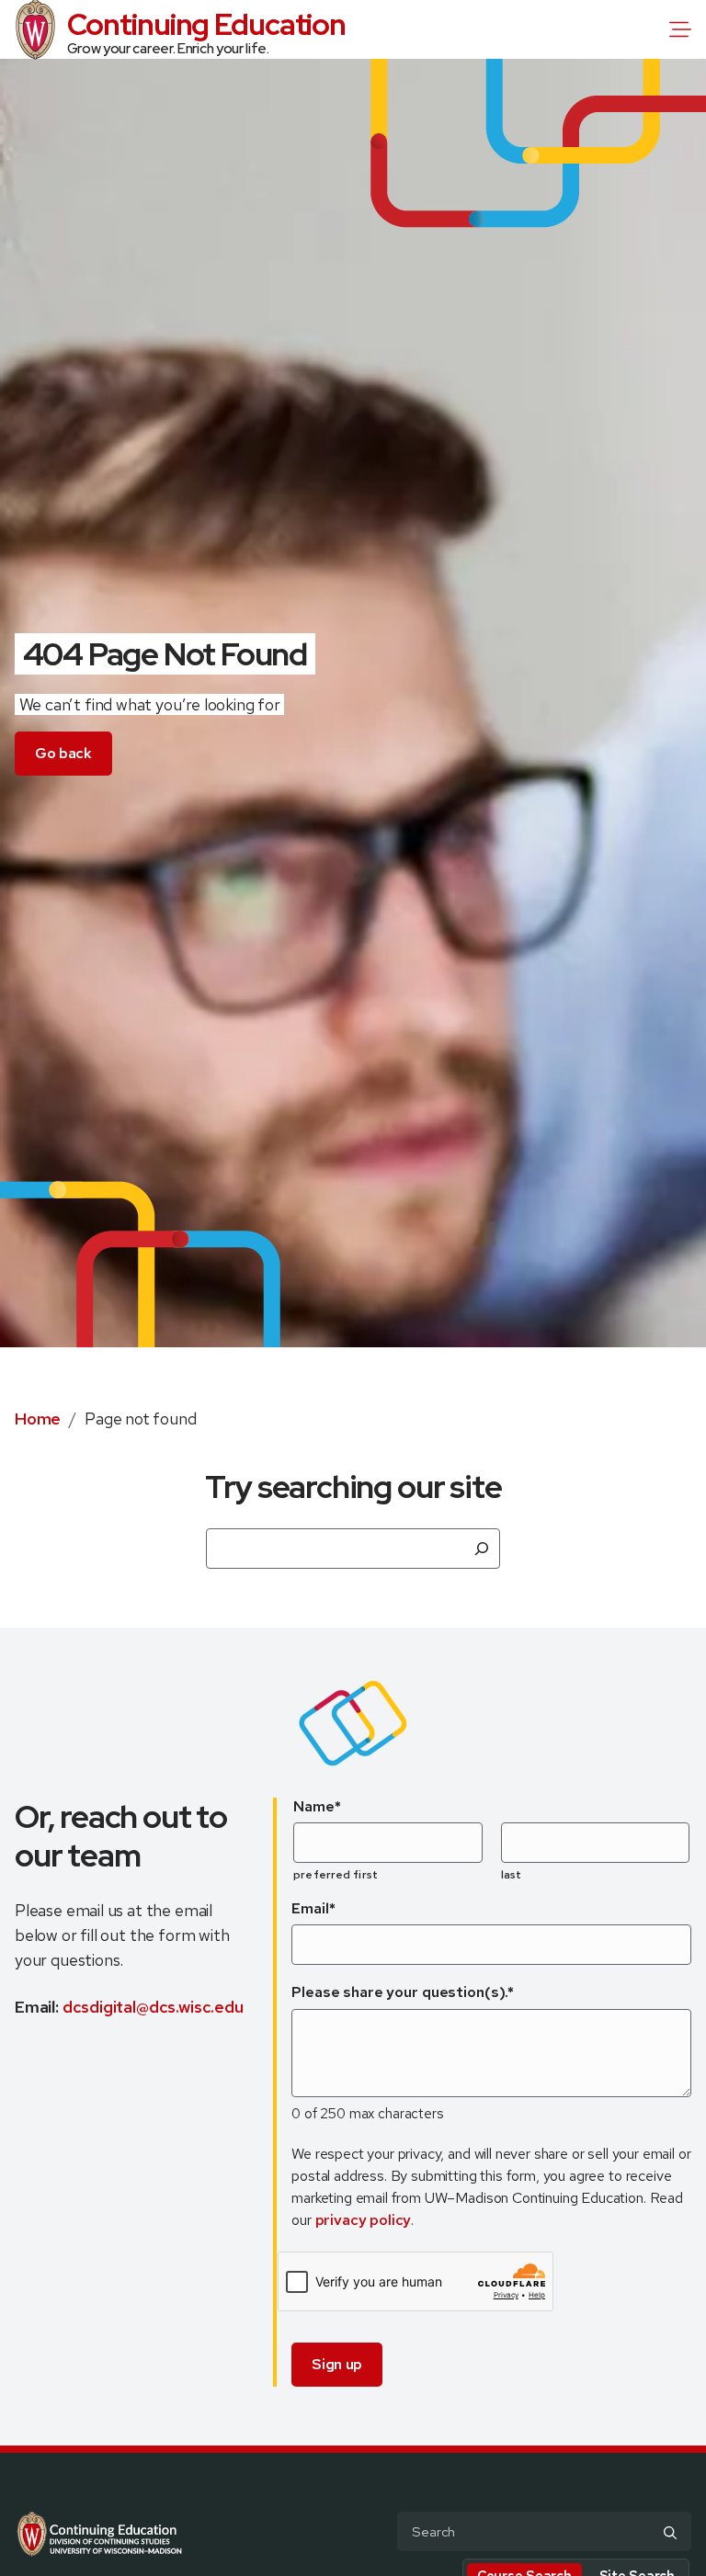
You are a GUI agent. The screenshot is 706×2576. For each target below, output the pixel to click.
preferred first (336, 1875)
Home (38, 1419)
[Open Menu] (684, 29)
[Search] (482, 1549)
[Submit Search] (670, 2533)
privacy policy (364, 2220)
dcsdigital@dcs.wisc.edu (153, 2007)
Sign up (337, 2364)
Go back (63, 753)
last (511, 1875)
